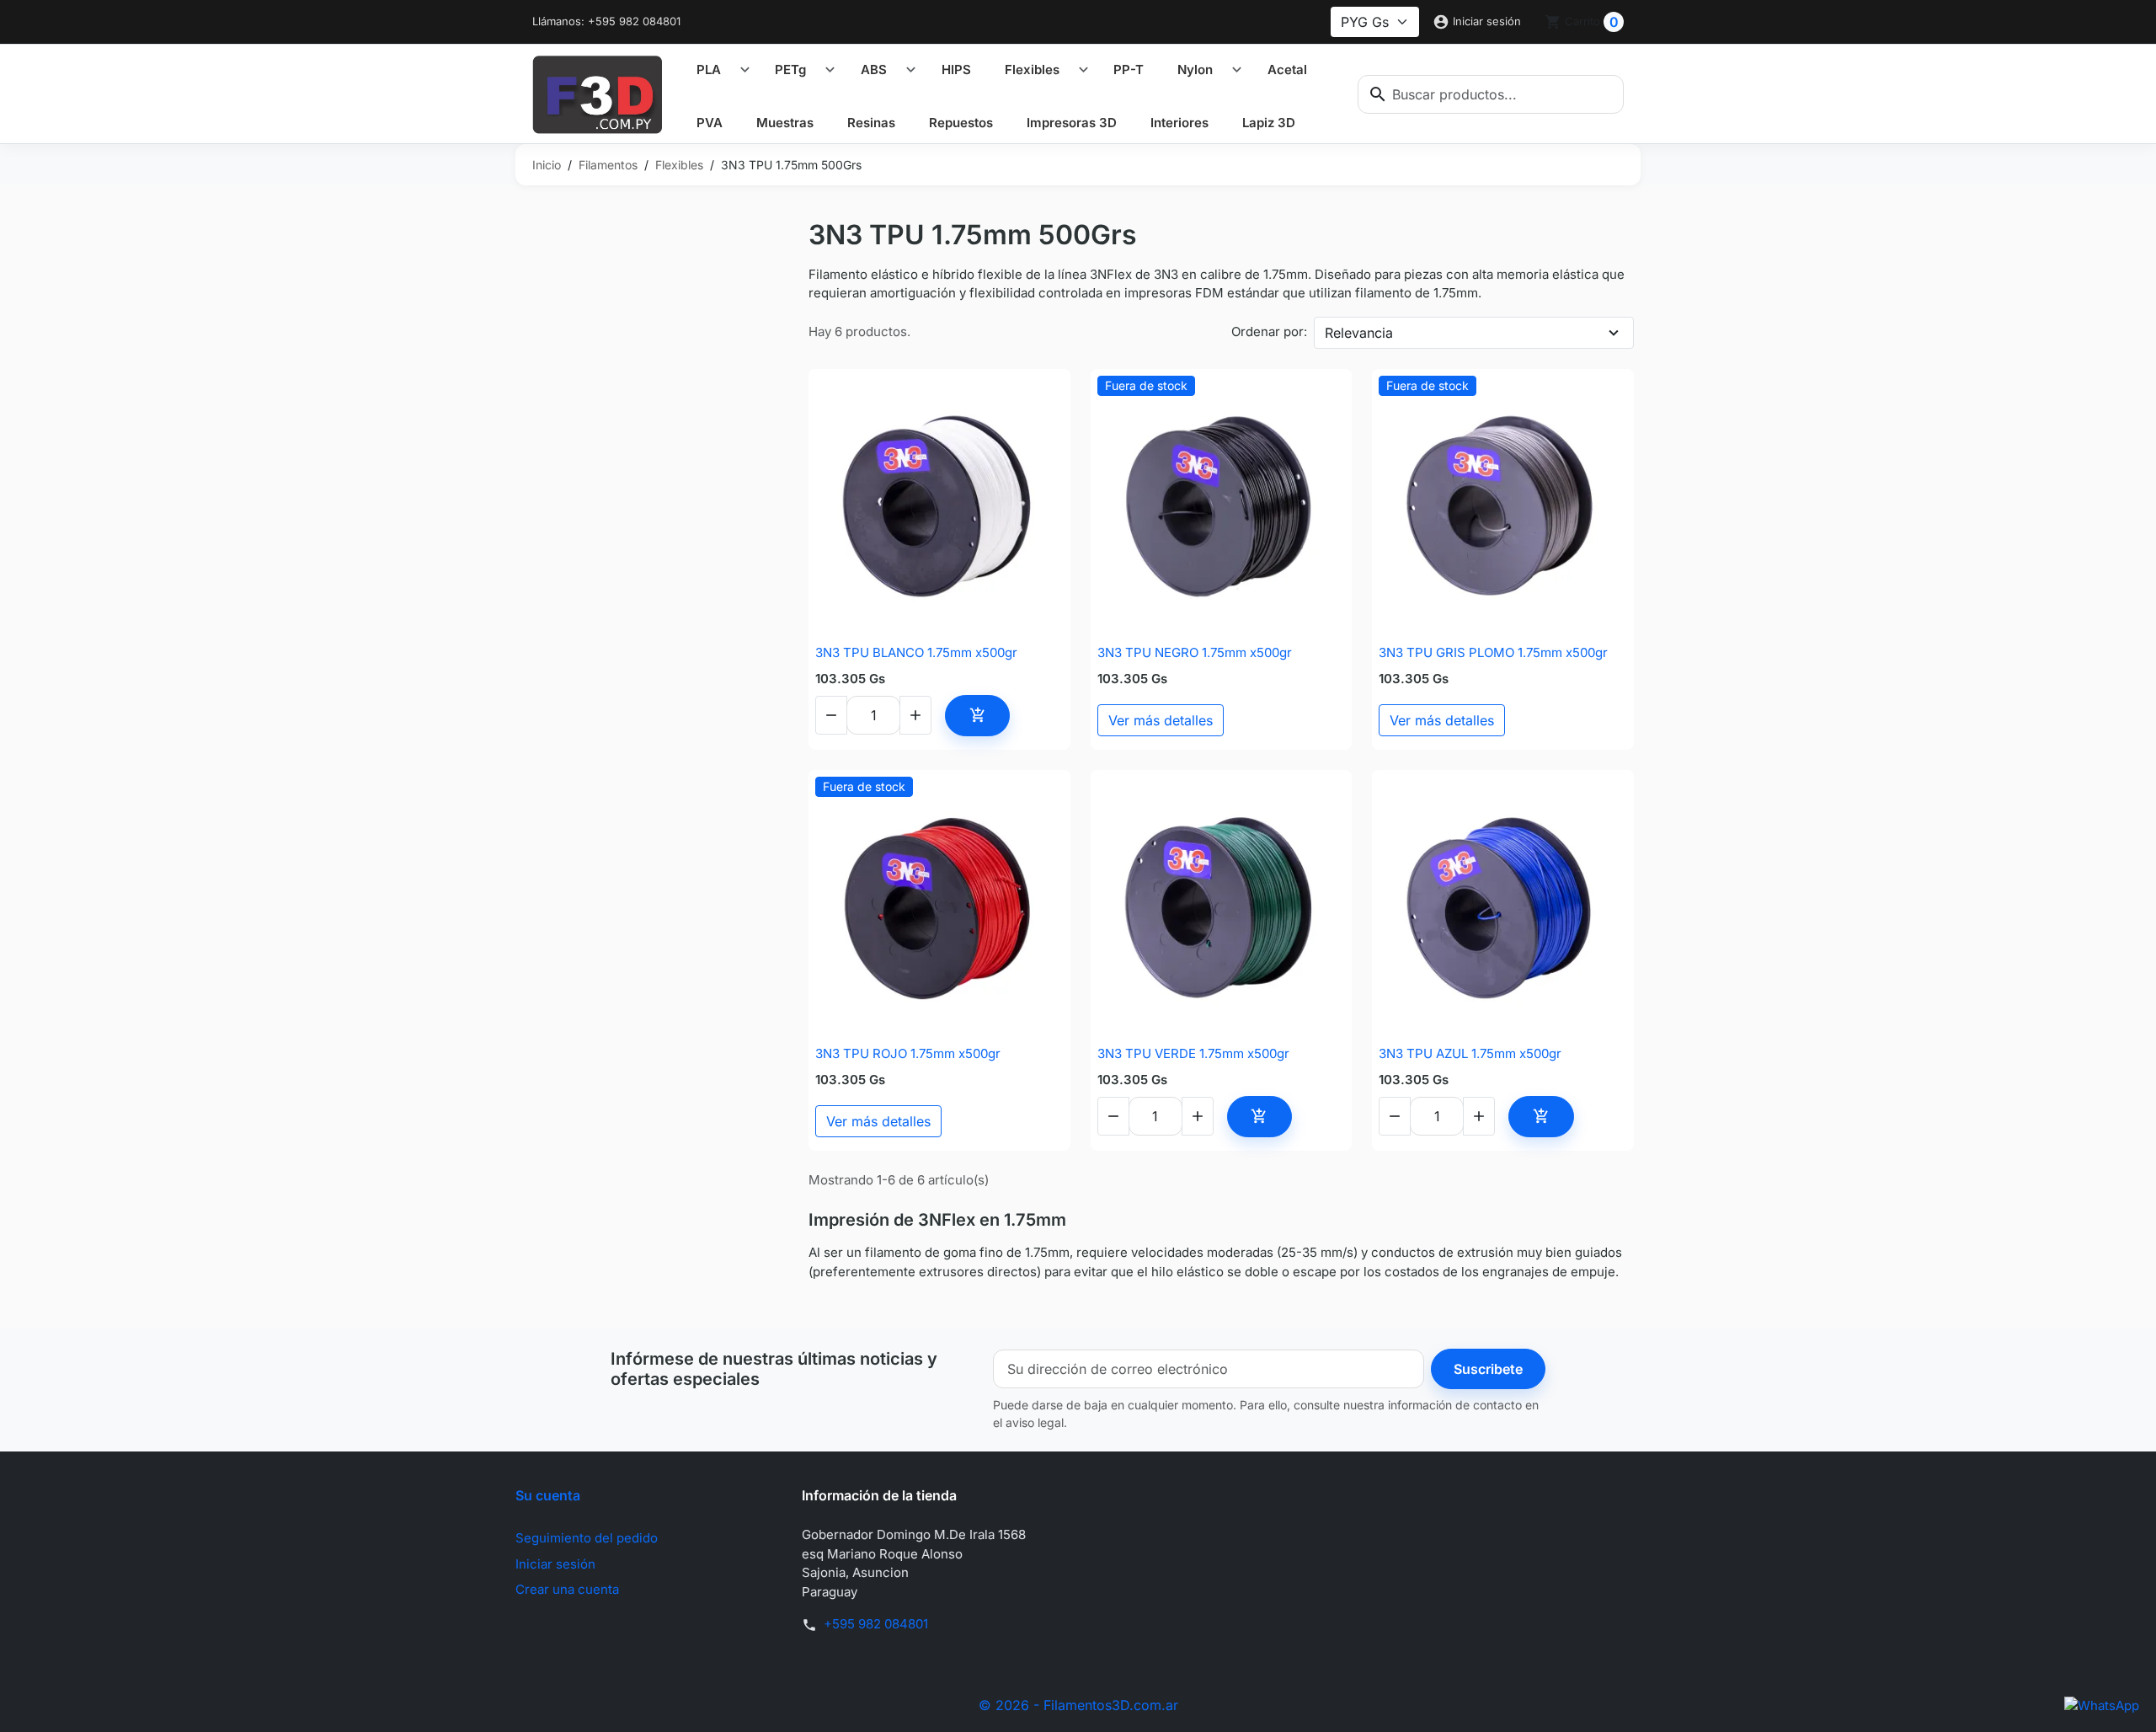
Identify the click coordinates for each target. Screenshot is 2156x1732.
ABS (874, 69)
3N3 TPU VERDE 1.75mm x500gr (1193, 1053)
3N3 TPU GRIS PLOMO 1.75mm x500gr (1493, 652)
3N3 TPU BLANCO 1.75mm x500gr (916, 652)
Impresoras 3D (1072, 123)
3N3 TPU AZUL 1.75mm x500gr (1470, 1053)
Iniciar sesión (555, 1564)
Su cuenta (548, 1495)
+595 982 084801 (876, 1624)
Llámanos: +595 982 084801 (606, 21)
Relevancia (1359, 333)
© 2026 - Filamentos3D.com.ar (1078, 1705)
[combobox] (1491, 94)
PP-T (1129, 69)
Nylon (1195, 69)
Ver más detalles (1161, 720)
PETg (790, 69)
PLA (709, 69)
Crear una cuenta (567, 1589)
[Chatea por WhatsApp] (2102, 1705)
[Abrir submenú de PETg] (830, 70)
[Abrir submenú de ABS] (911, 70)
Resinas (871, 123)
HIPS (956, 69)
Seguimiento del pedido (587, 1538)
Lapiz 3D (1269, 123)
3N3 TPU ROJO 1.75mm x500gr (908, 1053)
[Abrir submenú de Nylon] (1237, 70)
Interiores (1179, 123)
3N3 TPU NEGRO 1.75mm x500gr (1195, 652)
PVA (710, 123)
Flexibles (1032, 69)
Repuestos (961, 123)
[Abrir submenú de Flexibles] (1083, 70)
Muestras (785, 123)
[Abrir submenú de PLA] (745, 70)
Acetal (1287, 69)
